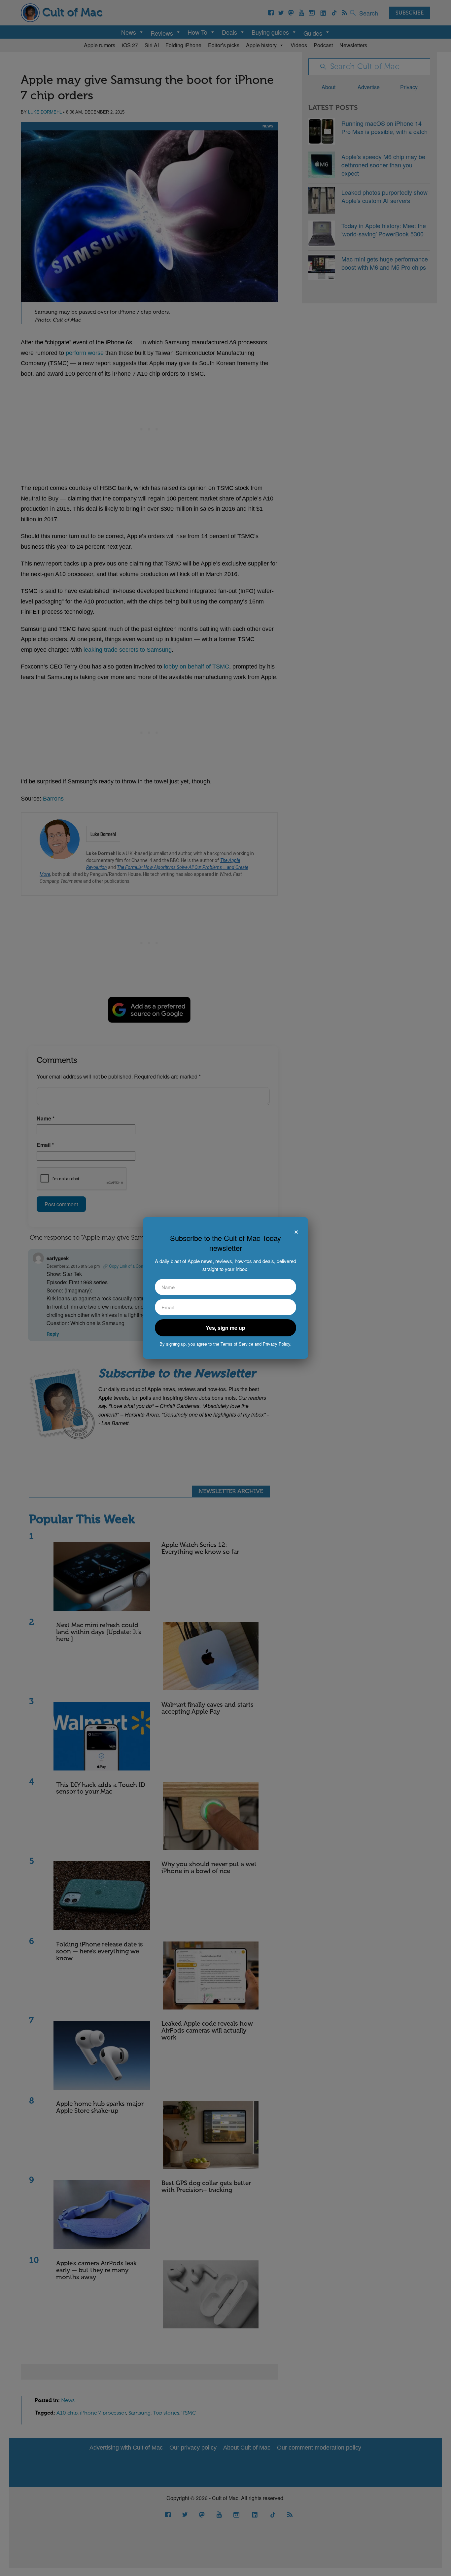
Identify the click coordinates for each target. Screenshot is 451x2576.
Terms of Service (237, 1344)
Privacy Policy (277, 1344)
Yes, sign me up (225, 1328)
